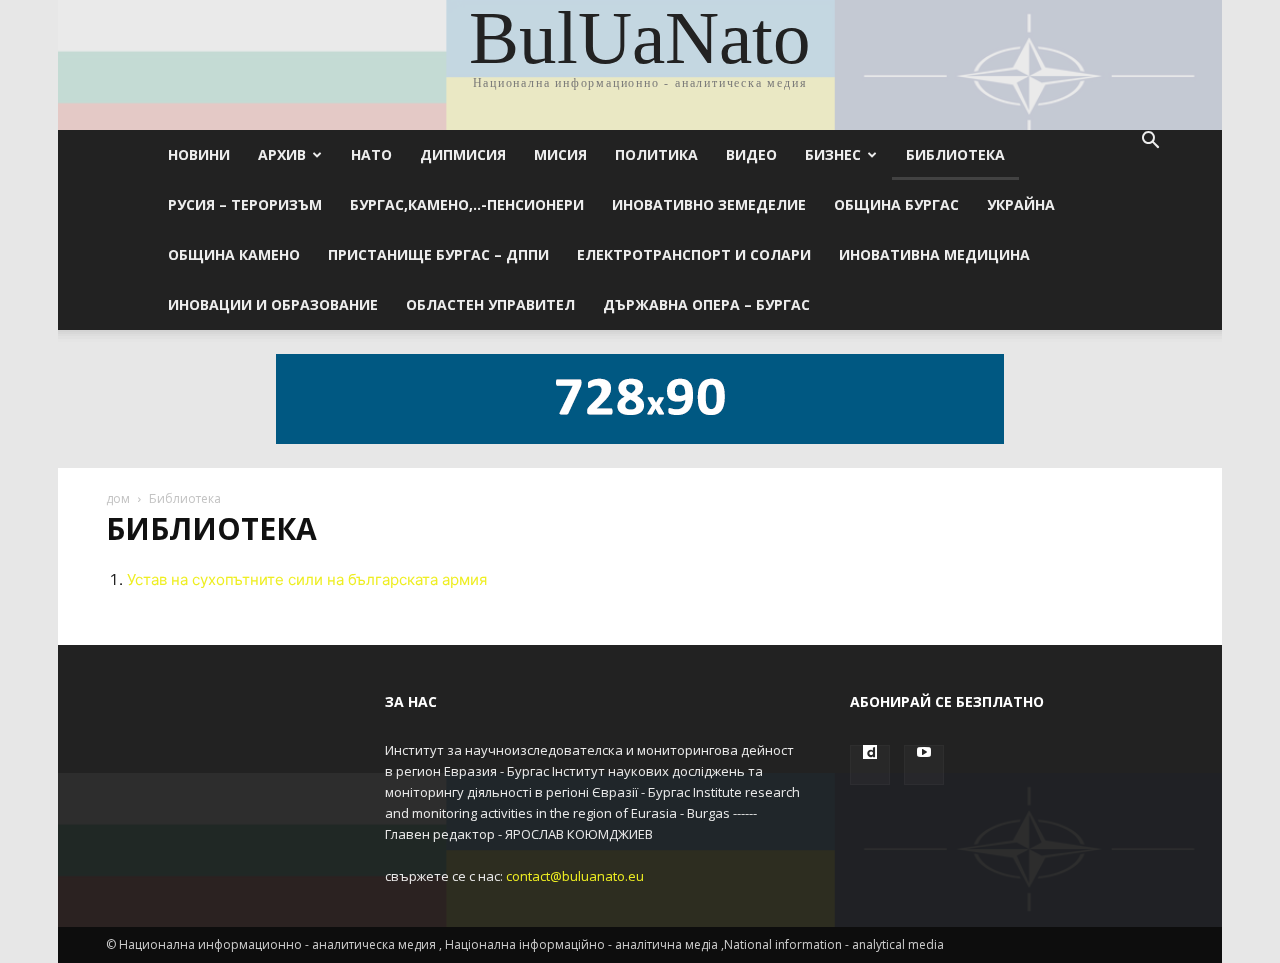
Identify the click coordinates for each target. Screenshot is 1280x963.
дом (118, 498)
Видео (751, 154)
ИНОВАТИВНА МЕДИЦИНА (934, 254)
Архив (282, 154)
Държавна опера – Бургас (706, 304)
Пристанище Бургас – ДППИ (438, 254)
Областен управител (490, 304)
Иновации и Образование (273, 304)
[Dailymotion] (870, 765)
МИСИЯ (560, 154)
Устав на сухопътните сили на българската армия (307, 579)
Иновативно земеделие (709, 204)
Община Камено (234, 254)
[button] (1150, 142)
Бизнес (833, 154)
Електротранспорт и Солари (694, 254)
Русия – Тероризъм (245, 204)
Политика (656, 154)
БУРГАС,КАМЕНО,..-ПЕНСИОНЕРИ (467, 204)
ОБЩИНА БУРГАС (896, 204)
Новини (199, 154)
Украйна (1021, 204)
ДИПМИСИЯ (463, 154)
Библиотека (955, 154)
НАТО (371, 154)
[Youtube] (924, 765)
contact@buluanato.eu (575, 876)
